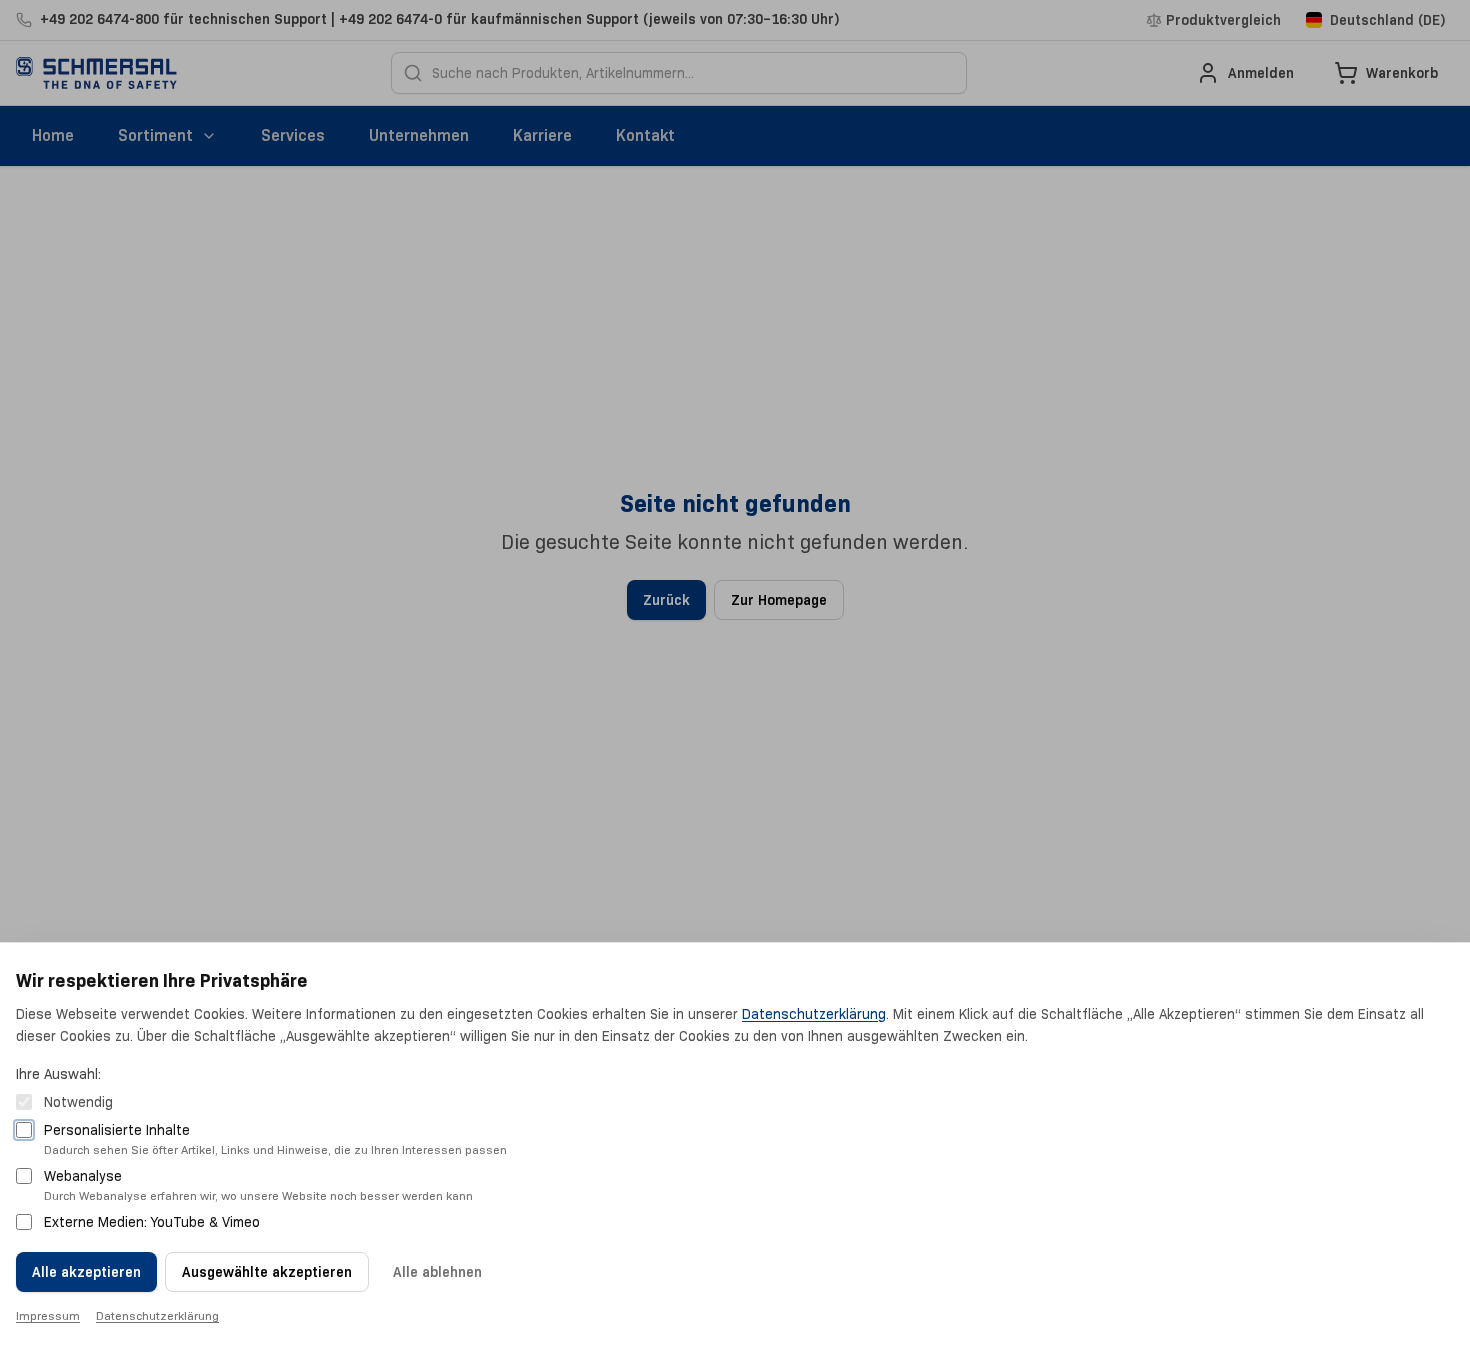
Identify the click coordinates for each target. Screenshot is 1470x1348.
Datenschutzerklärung (814, 1014)
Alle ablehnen (437, 1272)
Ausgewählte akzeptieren (267, 1272)
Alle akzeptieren (86, 1272)
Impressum (48, 1315)
